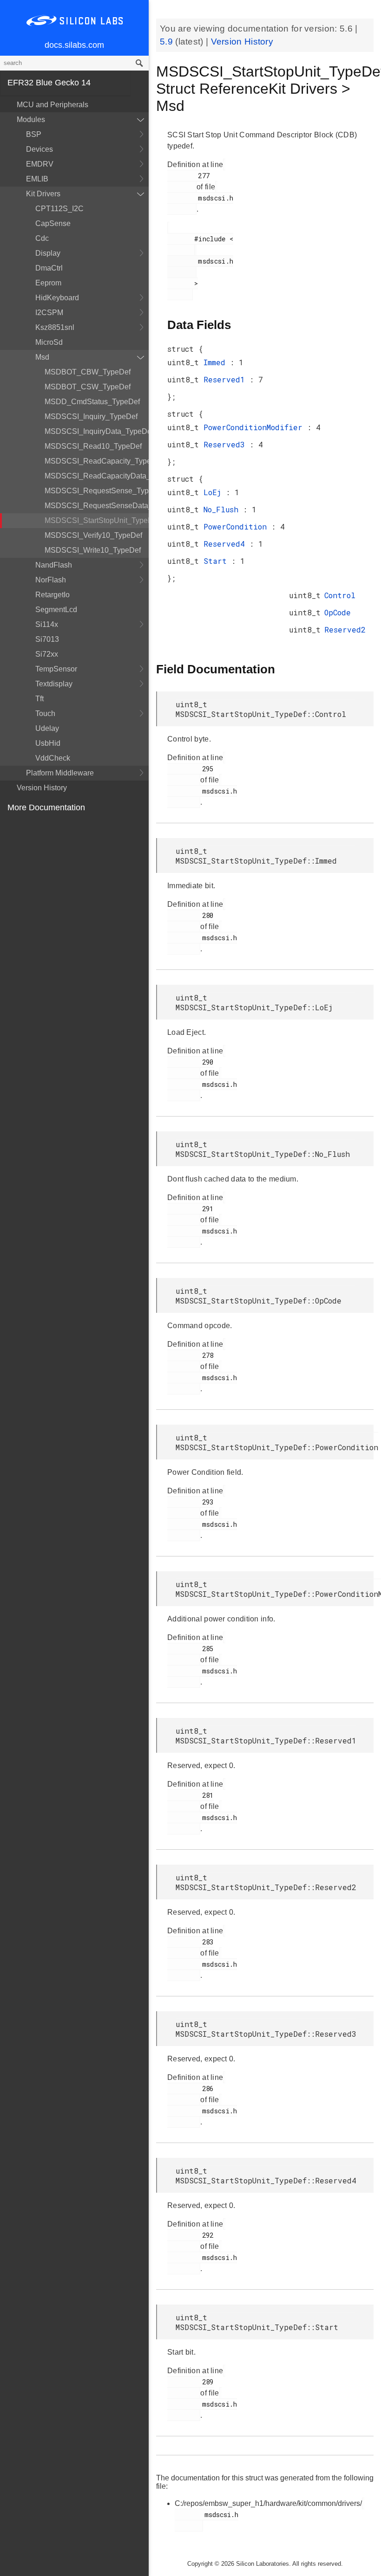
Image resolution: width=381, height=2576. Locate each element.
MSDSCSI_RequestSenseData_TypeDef (97, 506)
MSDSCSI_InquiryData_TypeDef (97, 431)
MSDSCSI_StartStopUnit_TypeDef (97, 520)
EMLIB (37, 179)
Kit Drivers (43, 194)
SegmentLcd (56, 610)
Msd (42, 357)
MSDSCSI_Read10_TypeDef (93, 446)
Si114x (47, 624)
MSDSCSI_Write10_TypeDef (93, 550)
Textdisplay (54, 684)
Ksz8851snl (55, 327)
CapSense (53, 223)
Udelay (47, 728)
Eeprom (48, 283)
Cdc (42, 238)
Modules (31, 119)
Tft (39, 699)
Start (217, 561)
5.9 (168, 42)
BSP (34, 134)
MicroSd (49, 342)
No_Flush (223, 509)
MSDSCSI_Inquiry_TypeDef (91, 416)
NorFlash (51, 580)
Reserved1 (227, 379)
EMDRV (40, 164)
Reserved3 (227, 444)
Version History (42, 788)
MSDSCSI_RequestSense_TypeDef (97, 491)
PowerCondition (237, 526)
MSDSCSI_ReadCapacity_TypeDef (97, 461)
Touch (45, 713)
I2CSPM (49, 313)
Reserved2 (345, 629)
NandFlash (54, 565)
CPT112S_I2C (59, 209)
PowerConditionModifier (255, 427)
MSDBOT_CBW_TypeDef (88, 372)
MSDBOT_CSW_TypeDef (88, 387)
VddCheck (53, 758)
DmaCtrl (49, 268)
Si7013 (47, 639)
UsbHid (48, 743)
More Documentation (46, 807)
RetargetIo (53, 595)
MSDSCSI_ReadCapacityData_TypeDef (97, 476)
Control (340, 595)
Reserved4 (227, 544)
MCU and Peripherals (53, 105)
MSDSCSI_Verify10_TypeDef (93, 535)
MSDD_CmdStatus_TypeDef (92, 402)
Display (48, 253)
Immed (217, 362)
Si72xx (47, 654)
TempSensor (56, 669)
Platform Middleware (60, 773)
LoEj (215, 492)
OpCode (338, 612)
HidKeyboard (57, 298)
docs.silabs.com (74, 45)
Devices (39, 149)
